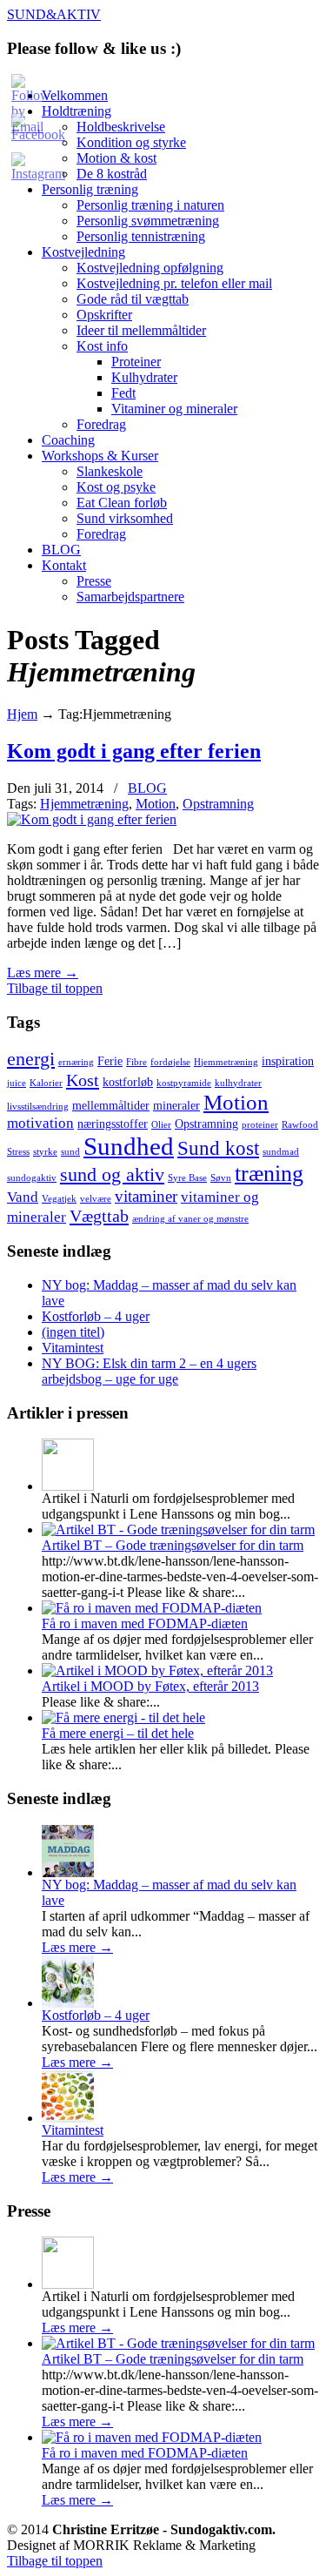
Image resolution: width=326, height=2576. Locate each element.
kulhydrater (238, 1083)
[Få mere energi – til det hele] (123, 1717)
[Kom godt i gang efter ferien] (92, 819)
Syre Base (187, 1178)
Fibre (136, 1062)
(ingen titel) (73, 1332)
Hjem (22, 714)
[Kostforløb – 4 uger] (68, 2003)
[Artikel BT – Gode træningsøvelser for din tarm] (178, 1529)
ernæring (76, 1062)
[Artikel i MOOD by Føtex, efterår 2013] (157, 1670)
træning (269, 1174)
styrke (45, 1152)
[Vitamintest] (68, 2118)
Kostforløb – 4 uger (96, 1316)
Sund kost (218, 1148)
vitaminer (146, 1196)
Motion (156, 804)
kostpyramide (184, 1083)
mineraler (176, 1105)
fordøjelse (170, 1062)
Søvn (221, 1178)
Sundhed (129, 1146)
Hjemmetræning (84, 804)
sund (70, 1152)
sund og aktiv (112, 1175)
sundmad (281, 1152)
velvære (96, 1199)
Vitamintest (73, 1348)
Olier (161, 1125)
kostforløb (128, 1082)
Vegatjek (59, 1199)
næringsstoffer (113, 1124)
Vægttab (99, 1216)
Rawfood (300, 1125)
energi (31, 1059)
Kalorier (46, 1083)
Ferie (110, 1061)
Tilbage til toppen (55, 988)
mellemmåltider (111, 1105)
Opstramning (218, 804)
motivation (40, 1123)
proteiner (260, 1125)
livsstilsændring (38, 1107)
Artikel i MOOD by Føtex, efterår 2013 (150, 1686)
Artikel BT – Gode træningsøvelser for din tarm (173, 1545)
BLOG (147, 788)
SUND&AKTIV (54, 14)
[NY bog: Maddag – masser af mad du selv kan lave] (68, 1872)
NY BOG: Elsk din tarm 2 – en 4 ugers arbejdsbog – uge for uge (149, 1371)
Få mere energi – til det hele (118, 1733)
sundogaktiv (32, 1178)
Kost (83, 1080)
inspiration (288, 1061)
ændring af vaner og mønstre (190, 1219)
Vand (23, 1197)
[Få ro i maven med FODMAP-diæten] (152, 1608)
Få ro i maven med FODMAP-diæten (145, 1623)
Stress (18, 1152)
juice (17, 1083)
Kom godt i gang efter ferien (134, 751)
